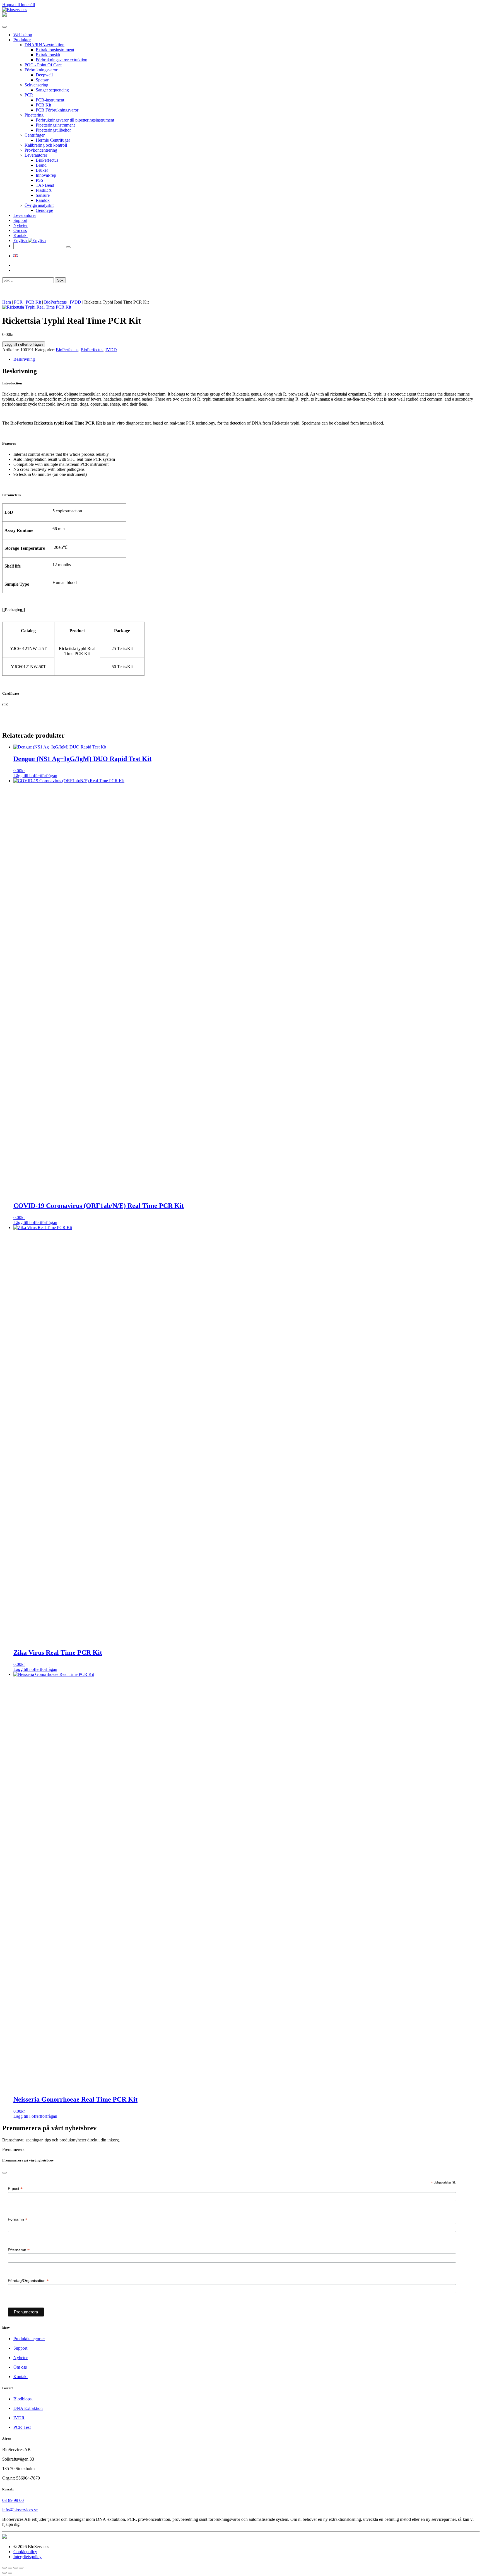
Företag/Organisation (28, 2281)
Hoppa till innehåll (19, 5)
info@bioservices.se (20, 2510)
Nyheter (21, 225)
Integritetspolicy (27, 2557)
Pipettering (34, 115)
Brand (41, 165)
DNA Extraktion (28, 2408)
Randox (43, 200)
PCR (29, 95)
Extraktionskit (48, 55)
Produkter (22, 40)
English (21, 240)
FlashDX (44, 190)
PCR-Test (22, 2427)
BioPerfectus (47, 160)
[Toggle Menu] (4, 27)
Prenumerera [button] (13, 2149)
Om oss (20, 230)
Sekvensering (36, 85)
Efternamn (19, 2250)
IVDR (19, 2418)
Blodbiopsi (23, 2399)
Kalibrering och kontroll (46, 145)
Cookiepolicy (25, 2552)
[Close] (4, 2173)
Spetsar (42, 80)
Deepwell (44, 75)
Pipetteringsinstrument (55, 125)
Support (20, 220)
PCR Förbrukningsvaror (57, 110)
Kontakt (21, 235)
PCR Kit (43, 105)
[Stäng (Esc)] (21, 2568)
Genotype (44, 210)
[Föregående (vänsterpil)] (4, 2573)
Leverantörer (36, 155)
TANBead (45, 185)
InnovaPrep (46, 175)
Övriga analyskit (39, 205)
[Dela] (16, 2568)
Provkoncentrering (41, 150)
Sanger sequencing (52, 90)
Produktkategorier (29, 2339)
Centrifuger (35, 135)
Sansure (43, 195)
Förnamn (18, 2219)
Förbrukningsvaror (41, 70)
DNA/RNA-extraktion (44, 45)
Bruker (42, 170)
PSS (39, 180)
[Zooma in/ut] (4, 2568)
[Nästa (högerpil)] (10, 2573)
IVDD (75, 302)
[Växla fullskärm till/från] (10, 2568)
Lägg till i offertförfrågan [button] (35, 776)
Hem (7, 302)
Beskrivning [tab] (24, 359)
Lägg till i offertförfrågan (24, 344)
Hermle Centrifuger (53, 140)
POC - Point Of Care (43, 65)
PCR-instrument (50, 100)
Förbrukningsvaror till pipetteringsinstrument (75, 120)
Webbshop (23, 35)
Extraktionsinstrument (55, 50)
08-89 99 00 (13, 2500)
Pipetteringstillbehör (53, 130)
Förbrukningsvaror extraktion (62, 60)
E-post (15, 2189)
